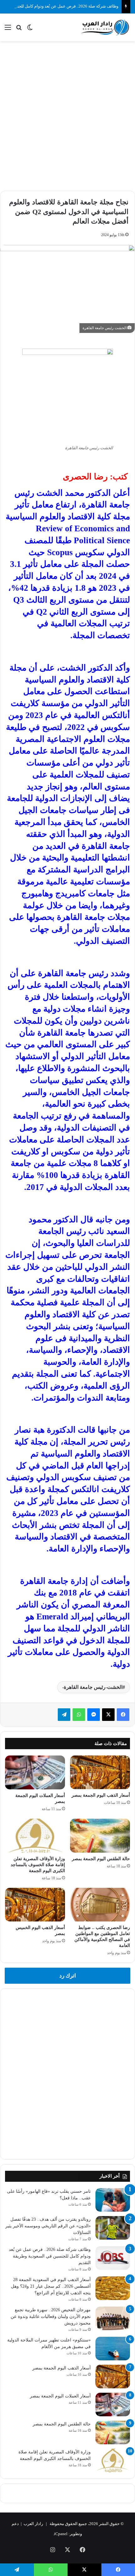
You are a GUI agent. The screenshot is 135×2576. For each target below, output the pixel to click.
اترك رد (68, 1976)
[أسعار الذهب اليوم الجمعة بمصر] (100, 1772)
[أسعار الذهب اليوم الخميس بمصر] (35, 1905)
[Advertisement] (67, 115)
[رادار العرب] (105, 27)
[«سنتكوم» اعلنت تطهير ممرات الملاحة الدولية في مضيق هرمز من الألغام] (113, 2349)
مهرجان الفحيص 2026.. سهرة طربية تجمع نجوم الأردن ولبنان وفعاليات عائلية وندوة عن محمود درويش (51, 2316)
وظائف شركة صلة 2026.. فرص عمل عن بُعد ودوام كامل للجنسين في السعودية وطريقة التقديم (50, 2256)
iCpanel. (60, 2534)
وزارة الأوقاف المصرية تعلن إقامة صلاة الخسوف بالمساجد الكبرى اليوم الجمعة (38, 1865)
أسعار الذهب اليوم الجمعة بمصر (101, 1795)
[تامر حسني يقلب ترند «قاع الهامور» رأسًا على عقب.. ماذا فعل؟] (113, 2200)
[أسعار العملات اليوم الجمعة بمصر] (35, 1772)
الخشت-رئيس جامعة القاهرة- (92, 1687)
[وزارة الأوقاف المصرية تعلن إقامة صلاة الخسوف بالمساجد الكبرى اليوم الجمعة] (35, 1836)
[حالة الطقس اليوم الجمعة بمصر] (100, 1836)
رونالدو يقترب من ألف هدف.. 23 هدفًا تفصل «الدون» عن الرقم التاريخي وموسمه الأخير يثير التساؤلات (48, 2226)
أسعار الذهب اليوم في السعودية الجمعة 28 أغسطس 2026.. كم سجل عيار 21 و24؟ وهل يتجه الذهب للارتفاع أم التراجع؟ (51, 2286)
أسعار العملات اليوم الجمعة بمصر (60, 2396)
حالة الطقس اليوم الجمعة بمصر (101, 1859)
